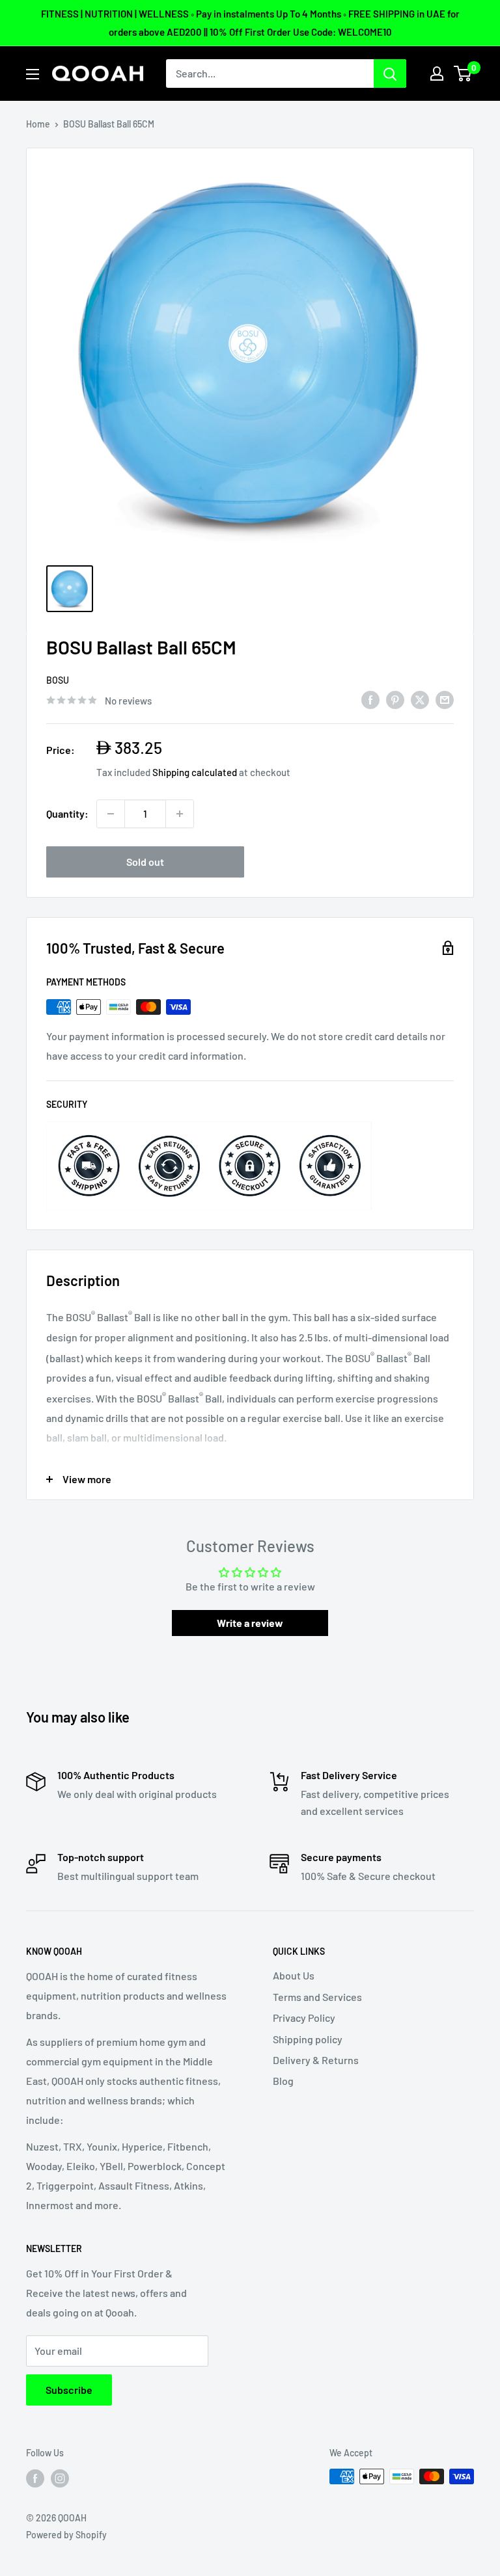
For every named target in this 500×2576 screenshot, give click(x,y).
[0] (463, 74)
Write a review (250, 1623)
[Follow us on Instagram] (60, 2478)
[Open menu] (33, 74)
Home (38, 124)
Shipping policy (308, 2039)
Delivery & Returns (316, 2060)
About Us (294, 1975)
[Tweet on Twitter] (420, 699)
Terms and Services (317, 1997)
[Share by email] (445, 699)
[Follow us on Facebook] (35, 2478)
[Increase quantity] (180, 814)
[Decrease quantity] (111, 814)
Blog (283, 2081)
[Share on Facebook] (370, 699)
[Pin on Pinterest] (395, 699)
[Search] (390, 74)
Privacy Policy (304, 2018)
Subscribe (69, 2390)
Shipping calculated (195, 772)
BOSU (58, 680)
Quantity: (67, 813)
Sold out (145, 862)
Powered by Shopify (66, 2535)
